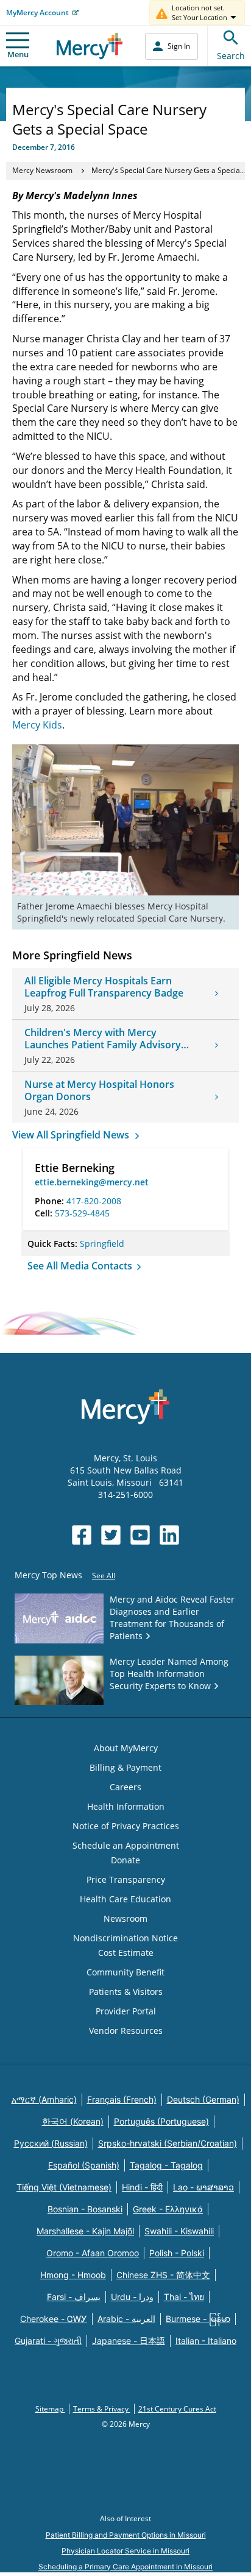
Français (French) (122, 2099)
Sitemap (50, 2409)
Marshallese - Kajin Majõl (85, 2231)
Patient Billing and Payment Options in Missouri (126, 2535)
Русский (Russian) (51, 2143)
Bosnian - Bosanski (85, 2209)
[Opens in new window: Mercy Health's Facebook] (82, 1535)
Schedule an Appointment (126, 1845)
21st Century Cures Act (177, 2409)
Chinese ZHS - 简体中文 (163, 2275)
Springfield (102, 1244)
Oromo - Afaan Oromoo (93, 2253)
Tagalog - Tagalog (166, 2165)
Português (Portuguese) (161, 2121)
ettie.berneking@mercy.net (92, 1182)
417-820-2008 (94, 1201)
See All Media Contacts (81, 1266)
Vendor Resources (126, 2031)
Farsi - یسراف (74, 2297)
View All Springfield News (72, 1135)
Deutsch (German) (203, 2099)
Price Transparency (126, 1879)
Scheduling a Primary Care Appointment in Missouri (125, 2567)
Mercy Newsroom (42, 170)
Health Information (126, 1806)
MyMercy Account (37, 12)
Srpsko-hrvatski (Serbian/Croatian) (168, 2143)
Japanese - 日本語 (129, 2341)
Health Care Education (125, 1899)
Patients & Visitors (126, 1992)
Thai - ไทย (184, 2297)
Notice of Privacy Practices (126, 1826)
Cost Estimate (126, 1953)
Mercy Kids (37, 725)
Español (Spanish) (84, 2165)
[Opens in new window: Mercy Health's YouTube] (140, 1535)
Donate (125, 1860)
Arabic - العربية (126, 2319)
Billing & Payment (125, 1767)
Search (231, 56)
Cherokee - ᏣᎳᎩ (54, 2319)
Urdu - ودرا (132, 2297)
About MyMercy (126, 1748)
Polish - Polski (177, 2253)
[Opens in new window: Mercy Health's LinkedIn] (169, 1535)
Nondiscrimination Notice (125, 1938)
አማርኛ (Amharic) (44, 2099)
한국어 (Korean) (73, 2121)
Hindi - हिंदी (142, 2187)
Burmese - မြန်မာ (198, 2319)
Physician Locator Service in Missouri (125, 2551)
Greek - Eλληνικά (168, 2209)
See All (104, 1576)
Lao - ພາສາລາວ (203, 2187)
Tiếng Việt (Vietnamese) (64, 2187)
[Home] (90, 46)
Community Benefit (125, 1972)
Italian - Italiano (206, 2341)
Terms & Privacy (102, 2409)
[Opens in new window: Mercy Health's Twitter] (111, 1535)
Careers (125, 1787)
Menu (18, 54)
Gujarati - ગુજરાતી (48, 2341)
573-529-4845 (82, 1213)
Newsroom (125, 1918)
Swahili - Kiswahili (179, 2231)
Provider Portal (126, 2011)
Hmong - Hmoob (73, 2275)
